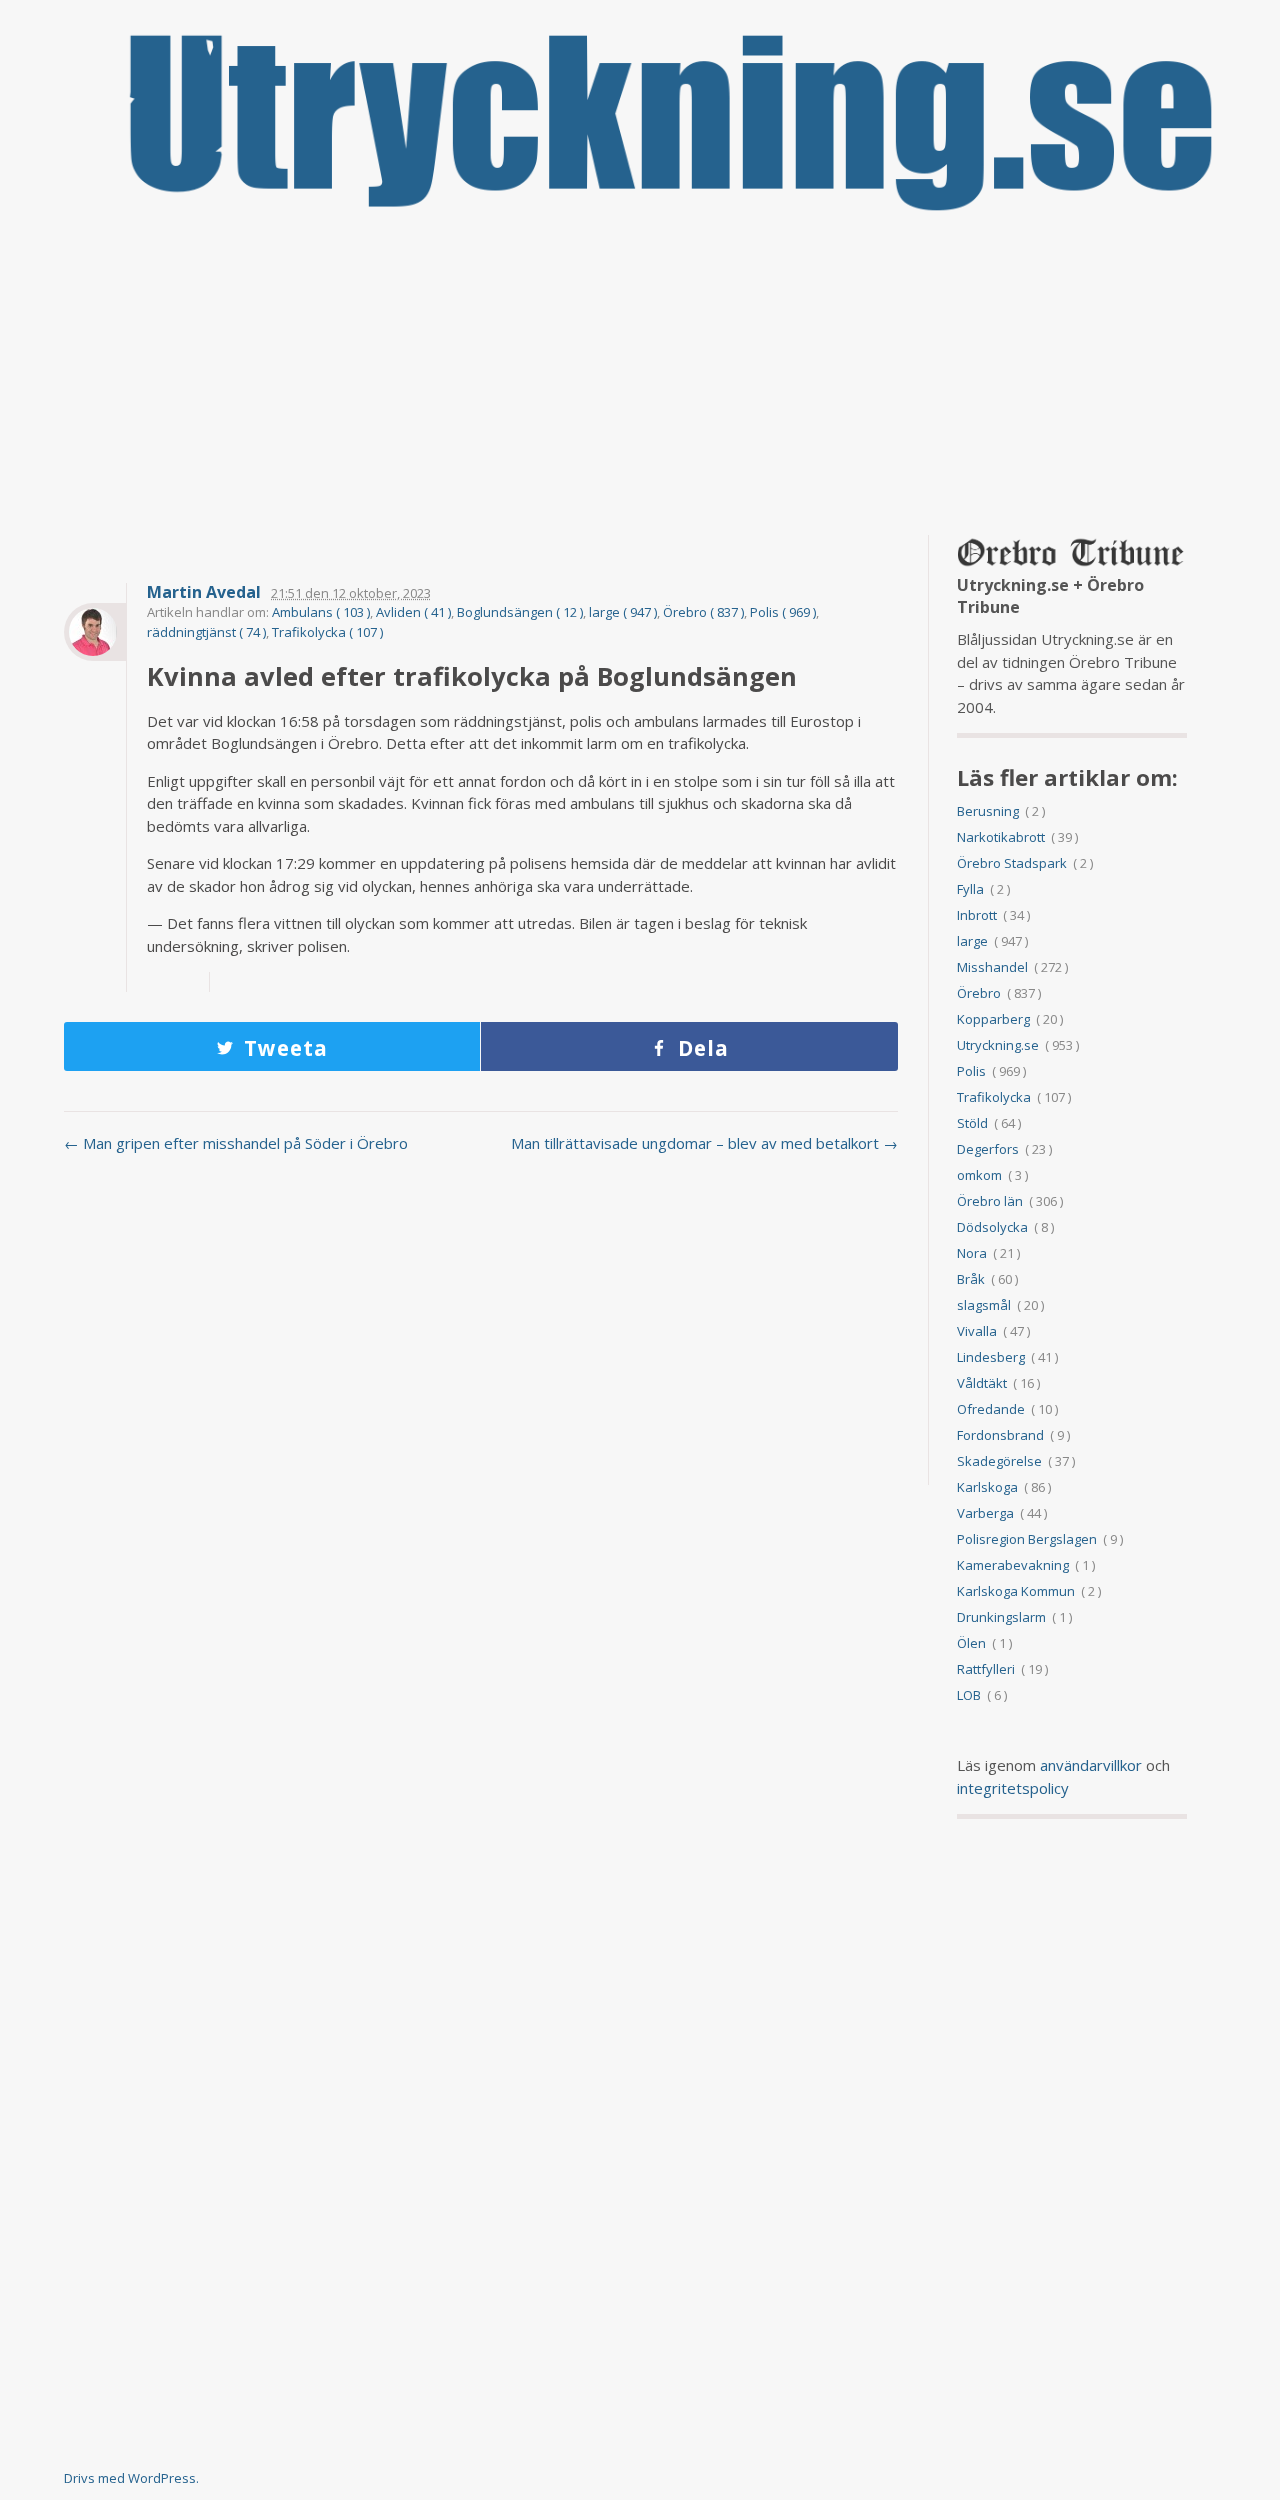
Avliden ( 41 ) (413, 612)
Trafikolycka (994, 1097)
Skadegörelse (999, 1461)
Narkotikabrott (1001, 837)
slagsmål (984, 1305)
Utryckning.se (998, 1045)
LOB (969, 1695)
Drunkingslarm (1001, 1617)
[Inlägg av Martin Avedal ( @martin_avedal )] (95, 632)
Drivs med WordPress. (131, 2478)
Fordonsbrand (1000, 1435)
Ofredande (991, 1409)
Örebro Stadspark (1012, 863)
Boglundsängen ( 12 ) (520, 612)
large (972, 941)
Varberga (985, 1513)
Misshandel (992, 967)
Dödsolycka (992, 1227)
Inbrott (977, 915)
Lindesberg (991, 1357)
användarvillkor (1091, 1765)
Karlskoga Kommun (1016, 1591)
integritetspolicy (1013, 1788)
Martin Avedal (204, 592)
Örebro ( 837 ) (703, 612)
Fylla (970, 889)
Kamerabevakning (1013, 1565)
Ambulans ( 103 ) (321, 612)
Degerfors (988, 1149)
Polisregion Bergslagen (1027, 1539)
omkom (979, 1175)
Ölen (971, 1643)
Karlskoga (987, 1487)
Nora (972, 1253)
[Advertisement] (640, 375)
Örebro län (990, 1201)
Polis (971, 1071)
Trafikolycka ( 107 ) (327, 632)
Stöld (972, 1123)
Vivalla (977, 1331)
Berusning (988, 811)
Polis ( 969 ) (783, 612)
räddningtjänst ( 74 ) (206, 632)
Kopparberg (993, 1019)
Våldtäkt (982, 1383)
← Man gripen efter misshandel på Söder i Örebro (236, 1143)
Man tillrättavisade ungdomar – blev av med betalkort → (704, 1143)
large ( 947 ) (623, 612)
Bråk (971, 1279)
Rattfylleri (986, 1669)
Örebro (979, 993)
